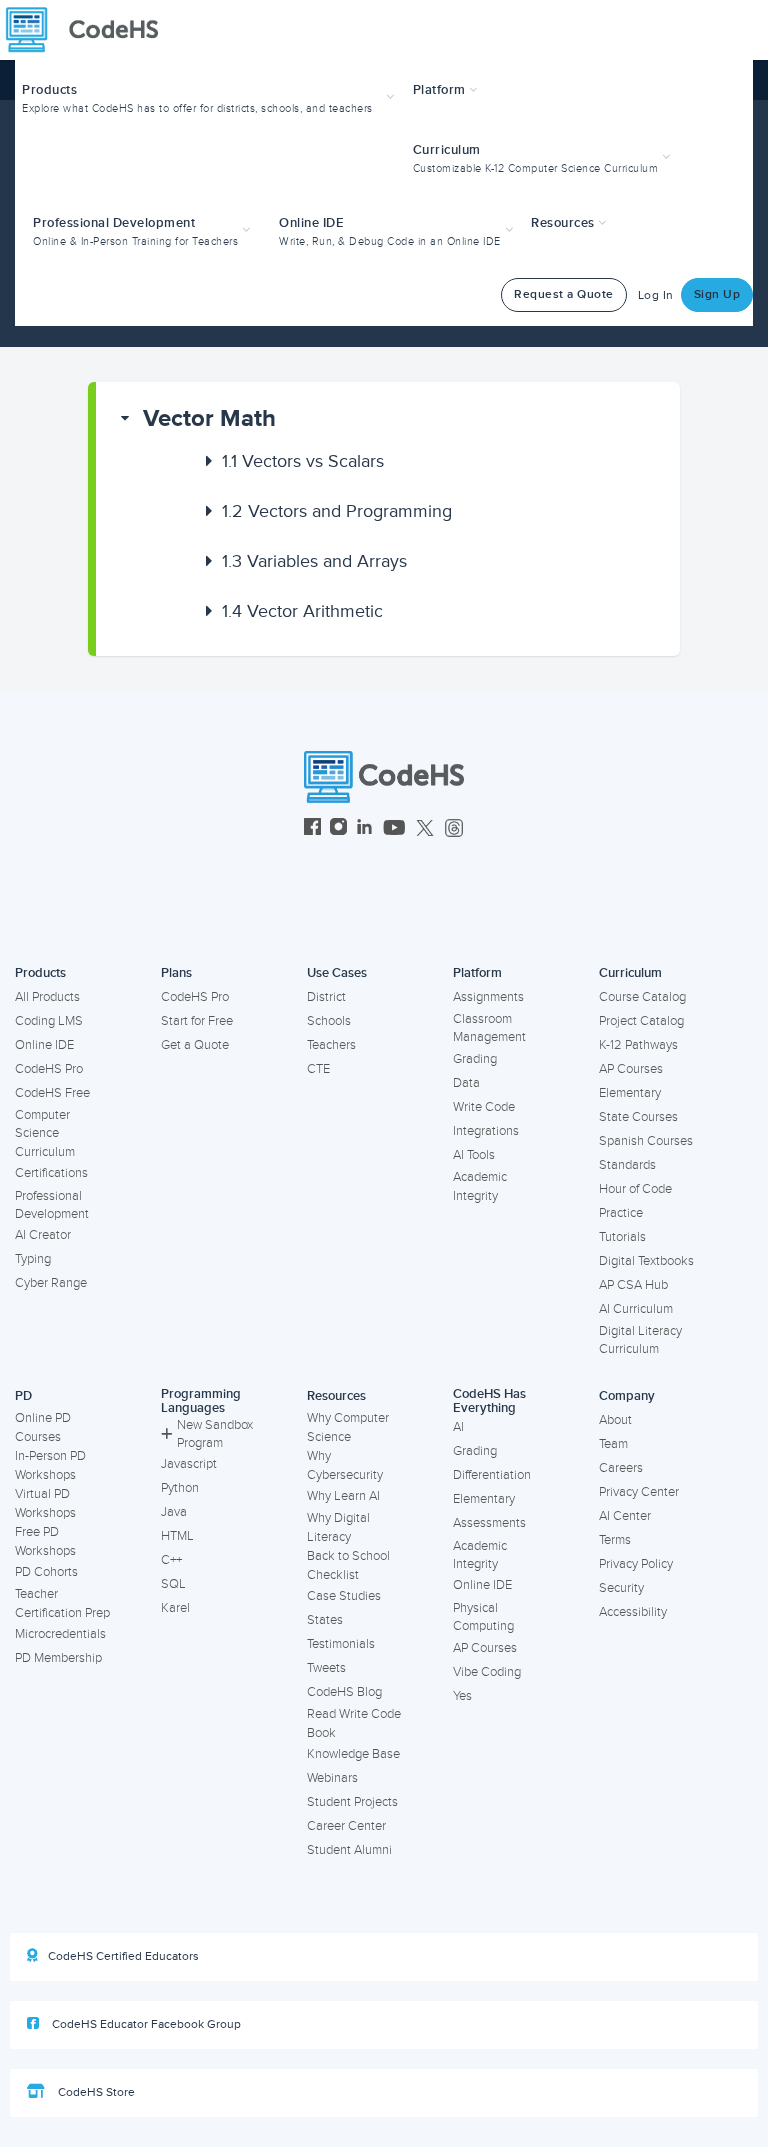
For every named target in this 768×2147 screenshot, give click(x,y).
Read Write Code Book (354, 1723)
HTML (177, 1536)
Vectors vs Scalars (303, 461)
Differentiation (492, 1475)
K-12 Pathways (638, 1045)
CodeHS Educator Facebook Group (145, 2024)
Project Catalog (641, 1021)
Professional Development (52, 1205)
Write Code (484, 1107)
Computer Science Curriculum (45, 1133)
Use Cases (337, 973)
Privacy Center (639, 1492)
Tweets (326, 1668)
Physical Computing (483, 1617)
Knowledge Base (353, 1754)
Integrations (486, 1131)
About (615, 1420)
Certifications (51, 1173)
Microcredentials (60, 1634)
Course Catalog (642, 997)
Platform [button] (441, 90)
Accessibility (633, 1612)
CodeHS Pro (49, 1069)
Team (613, 1444)
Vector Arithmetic (302, 611)
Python (180, 1488)
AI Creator (43, 1235)
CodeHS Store (95, 2092)
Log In (656, 295)
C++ (171, 1560)
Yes (462, 1696)
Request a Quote (564, 294)
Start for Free (197, 1021)
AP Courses (631, 1069)
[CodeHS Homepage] (90, 30)
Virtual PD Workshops (45, 1503)
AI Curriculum (636, 1309)
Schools (329, 1021)
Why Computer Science (348, 1427)
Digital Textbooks (646, 1261)
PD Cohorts (46, 1572)
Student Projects (352, 1802)
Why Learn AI (343, 1496)
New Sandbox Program (215, 1434)
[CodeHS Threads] (454, 829)
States (325, 1620)
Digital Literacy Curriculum (640, 1340)
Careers (621, 1468)
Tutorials (622, 1237)
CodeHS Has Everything (489, 1401)
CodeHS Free (52, 1093)
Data (466, 1083)
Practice (621, 1213)
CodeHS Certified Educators (123, 1956)
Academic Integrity (480, 1186)
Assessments (489, 1523)
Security (621, 1588)
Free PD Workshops (45, 1541)
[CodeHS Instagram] (338, 829)
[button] (210, 96)
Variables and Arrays (314, 561)
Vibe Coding (487, 1672)
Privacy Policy (636, 1564)
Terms (615, 1540)
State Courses (638, 1117)
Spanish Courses (646, 1141)
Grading (475, 1059)
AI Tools (474, 1155)
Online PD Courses (43, 1427)
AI (458, 1427)
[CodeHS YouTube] (394, 829)
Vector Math (209, 418)
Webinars (332, 1778)
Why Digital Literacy (338, 1527)
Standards (627, 1165)
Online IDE (44, 1045)
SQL (173, 1584)
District (326, 997)
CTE (318, 1069)
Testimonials (341, 1644)
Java (174, 1512)
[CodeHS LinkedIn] (364, 829)
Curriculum (630, 973)
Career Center (346, 1826)
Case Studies (344, 1596)
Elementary (630, 1093)
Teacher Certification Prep (62, 1603)
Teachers (331, 1045)
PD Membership (58, 1658)
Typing (33, 1259)
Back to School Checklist (348, 1565)
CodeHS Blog (344, 1692)
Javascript (189, 1464)
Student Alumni (349, 1850)
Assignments (488, 997)
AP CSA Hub (633, 1285)
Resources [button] (564, 223)
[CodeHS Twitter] (425, 829)
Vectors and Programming (337, 511)
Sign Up (717, 294)
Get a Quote (195, 1045)
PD (23, 1396)
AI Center (625, 1516)
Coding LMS (49, 1021)
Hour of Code (635, 1189)
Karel (175, 1608)
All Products (47, 997)
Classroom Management (489, 1028)
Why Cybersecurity (345, 1465)
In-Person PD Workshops (50, 1465)
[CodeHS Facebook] (312, 829)
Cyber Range (51, 1283)
